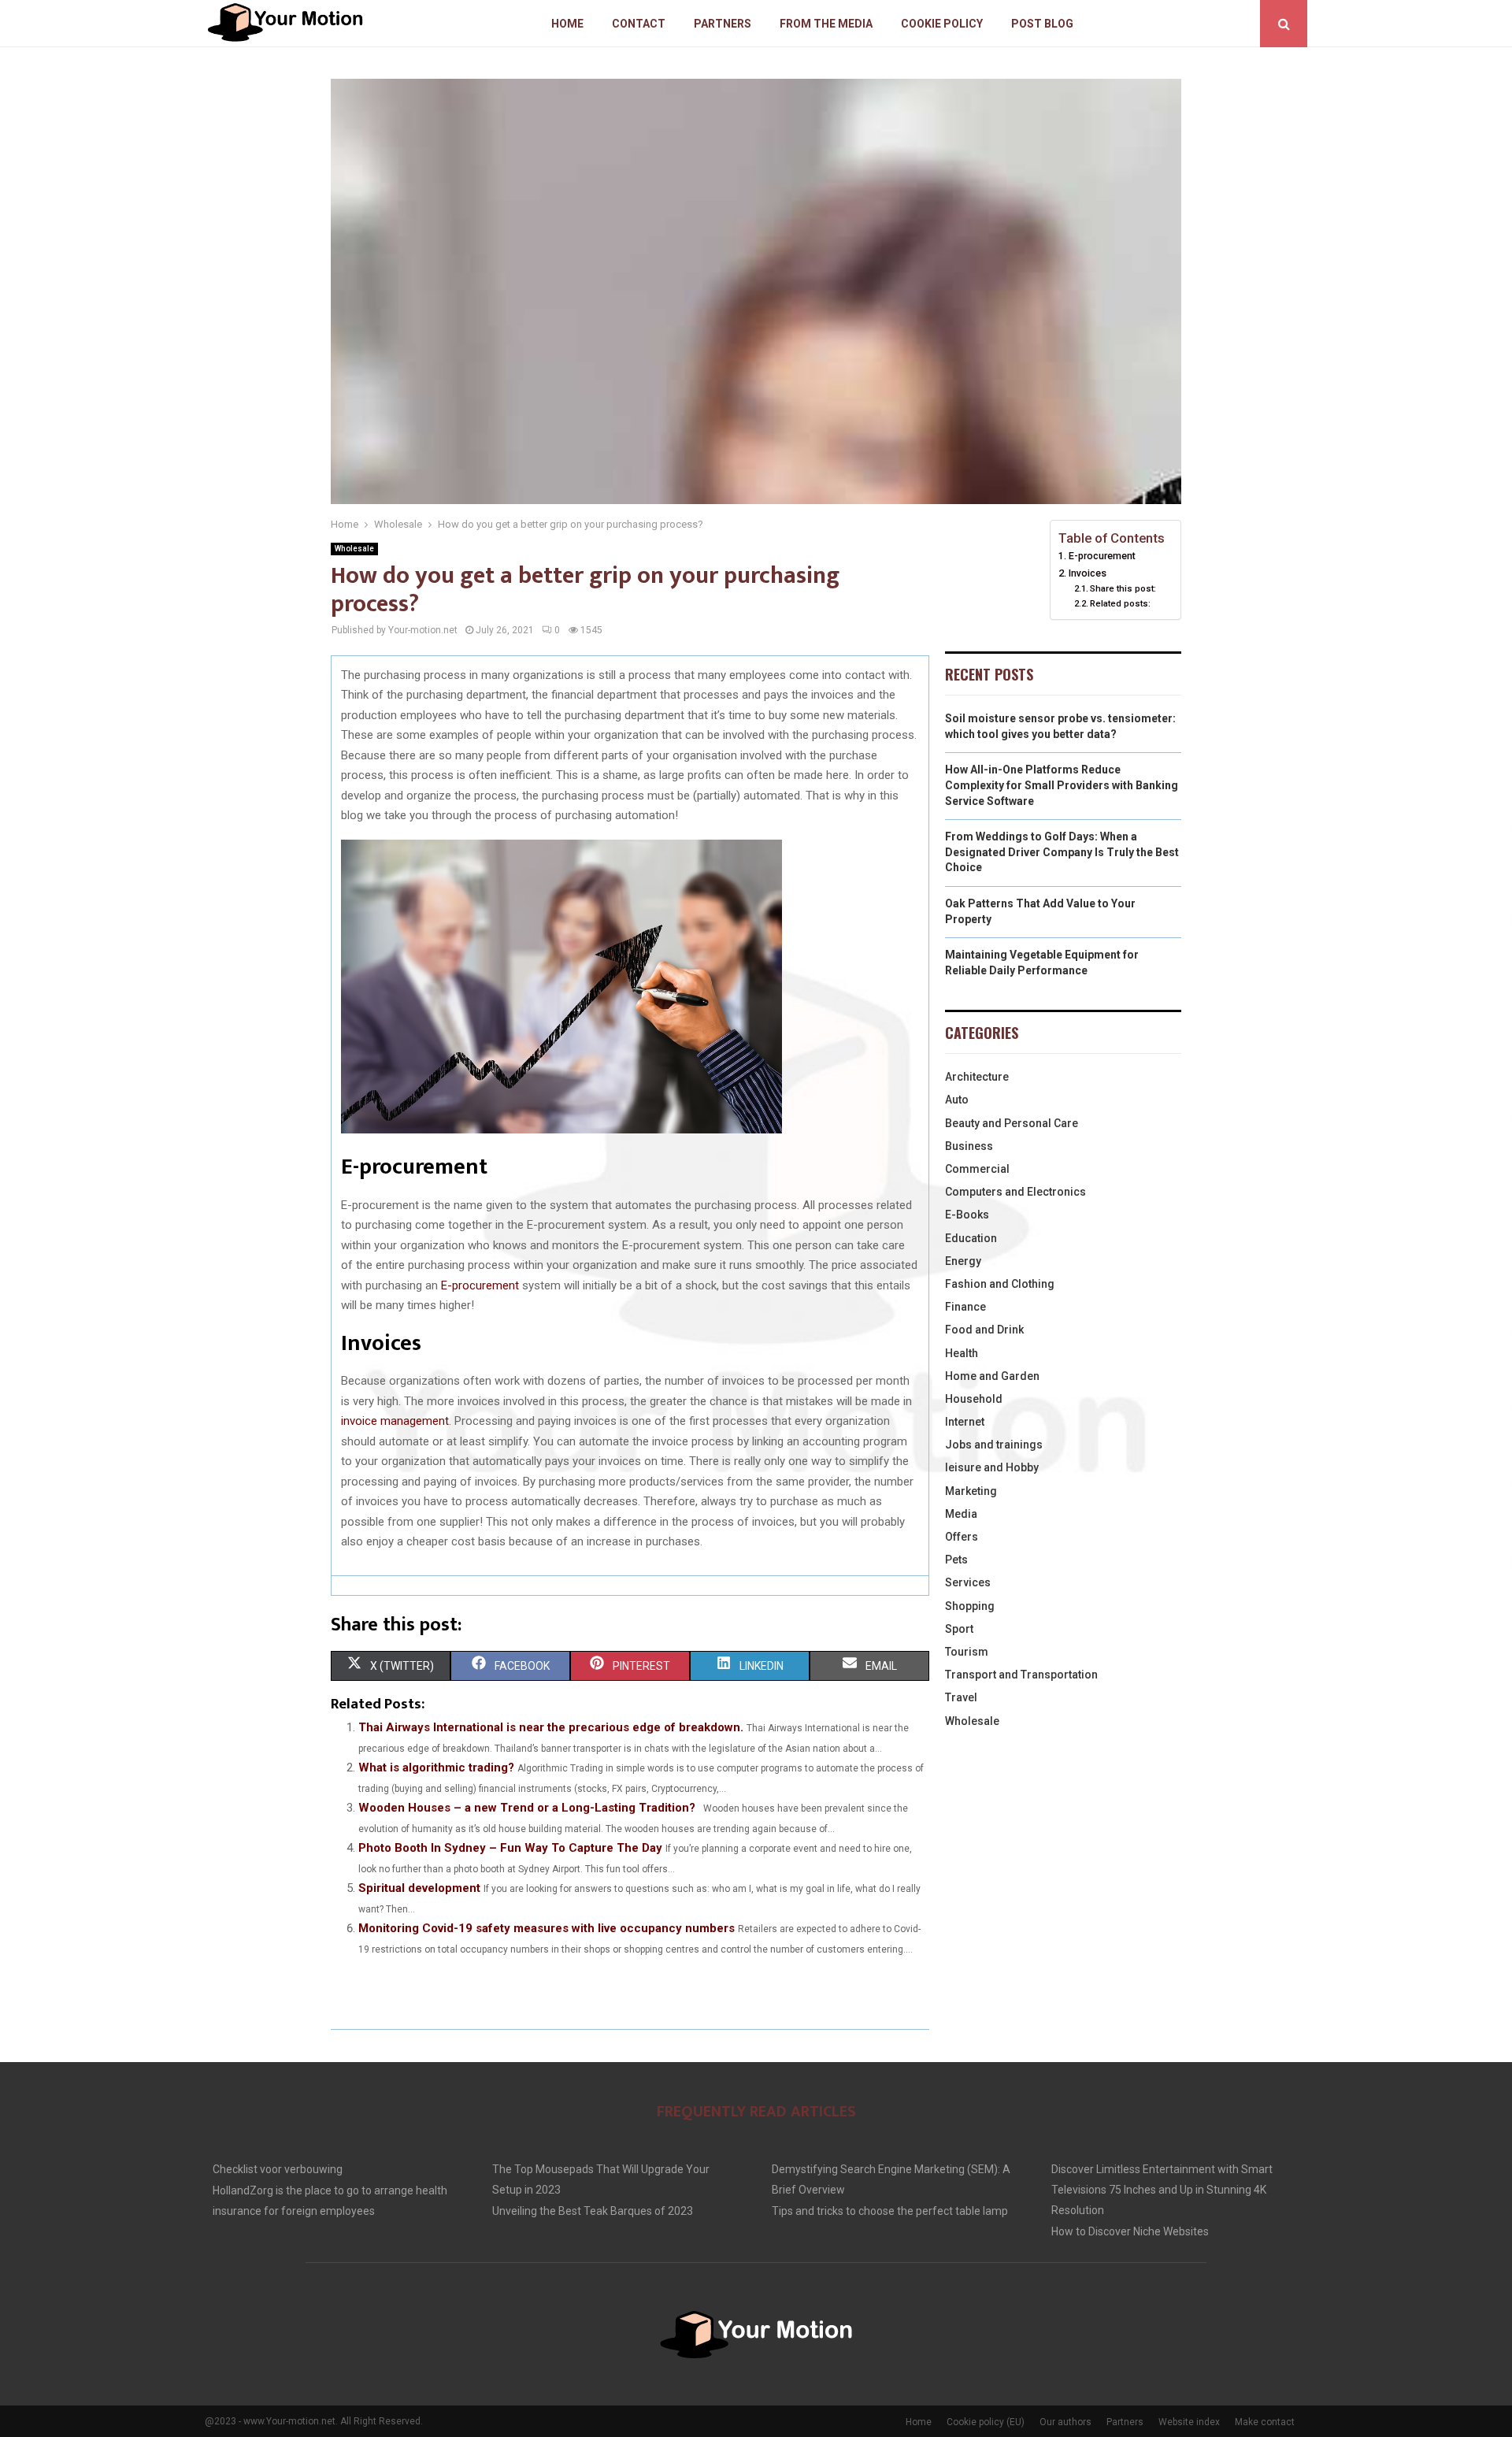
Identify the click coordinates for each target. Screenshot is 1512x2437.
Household (974, 1399)
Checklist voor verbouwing (278, 2169)
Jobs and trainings (994, 1445)
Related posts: (1120, 603)
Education (971, 1238)
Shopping (970, 1606)
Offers (962, 1537)
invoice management (395, 1421)
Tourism (967, 1652)
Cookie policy (942, 24)
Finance (965, 1307)
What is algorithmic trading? (436, 1767)
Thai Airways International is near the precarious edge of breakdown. (551, 1727)
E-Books (967, 1215)
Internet (965, 1422)
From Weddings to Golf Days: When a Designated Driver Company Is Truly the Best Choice (1062, 852)
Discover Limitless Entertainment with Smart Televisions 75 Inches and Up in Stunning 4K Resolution (1162, 2190)
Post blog (1042, 24)
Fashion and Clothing (1000, 1284)
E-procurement (480, 1285)
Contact (639, 24)
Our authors (1065, 2422)
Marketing (971, 1491)
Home (567, 24)
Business (969, 1146)
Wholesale (354, 549)
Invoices (1088, 573)
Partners (723, 24)
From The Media (826, 24)
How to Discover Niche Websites (1130, 2231)
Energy (963, 1261)
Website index (1189, 2422)
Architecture (977, 1077)
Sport (959, 1629)
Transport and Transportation (1021, 1675)
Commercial (977, 1169)
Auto (957, 1100)
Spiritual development (419, 1888)
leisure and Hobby (992, 1467)
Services (968, 1582)
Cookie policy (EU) (986, 2422)
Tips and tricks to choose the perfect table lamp (890, 2211)
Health (962, 1353)
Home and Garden (992, 1376)
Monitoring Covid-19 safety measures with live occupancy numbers (547, 1928)
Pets (956, 1560)
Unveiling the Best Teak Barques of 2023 (593, 2211)
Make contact (1265, 2422)
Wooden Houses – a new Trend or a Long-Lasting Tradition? (527, 1808)
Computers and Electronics (1015, 1192)
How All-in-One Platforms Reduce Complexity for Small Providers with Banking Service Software (1062, 785)
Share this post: (1123, 588)
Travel (961, 1697)
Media (961, 1514)
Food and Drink (984, 1330)
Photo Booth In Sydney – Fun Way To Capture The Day (510, 1848)
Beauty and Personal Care (1012, 1123)
